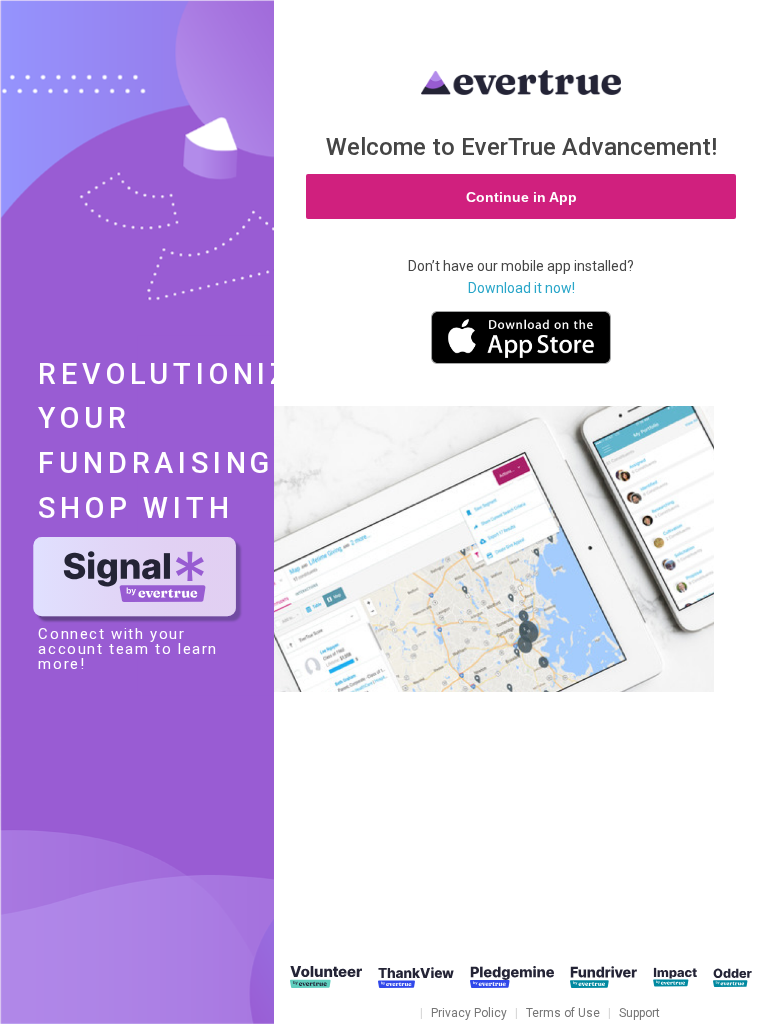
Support (639, 1013)
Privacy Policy (469, 1013)
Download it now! (521, 288)
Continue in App (521, 197)
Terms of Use (563, 1013)
